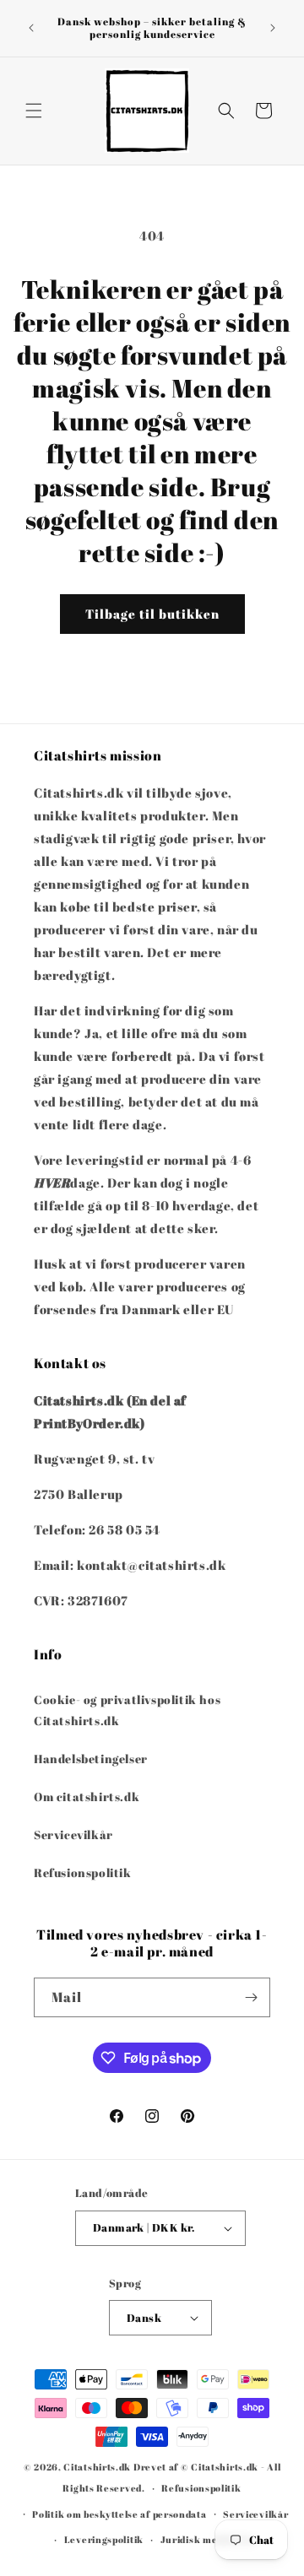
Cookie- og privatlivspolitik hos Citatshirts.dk (127, 1710)
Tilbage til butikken (152, 614)
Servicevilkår (73, 1835)
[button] (34, 111)
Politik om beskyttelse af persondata (119, 2514)
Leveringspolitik (104, 2539)
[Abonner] (251, 1997)
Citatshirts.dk (97, 2467)
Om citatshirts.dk (87, 1797)
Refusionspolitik (83, 1872)
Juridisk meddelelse (209, 2539)
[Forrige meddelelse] (31, 28)
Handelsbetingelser (91, 1759)
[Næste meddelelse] (273, 28)
